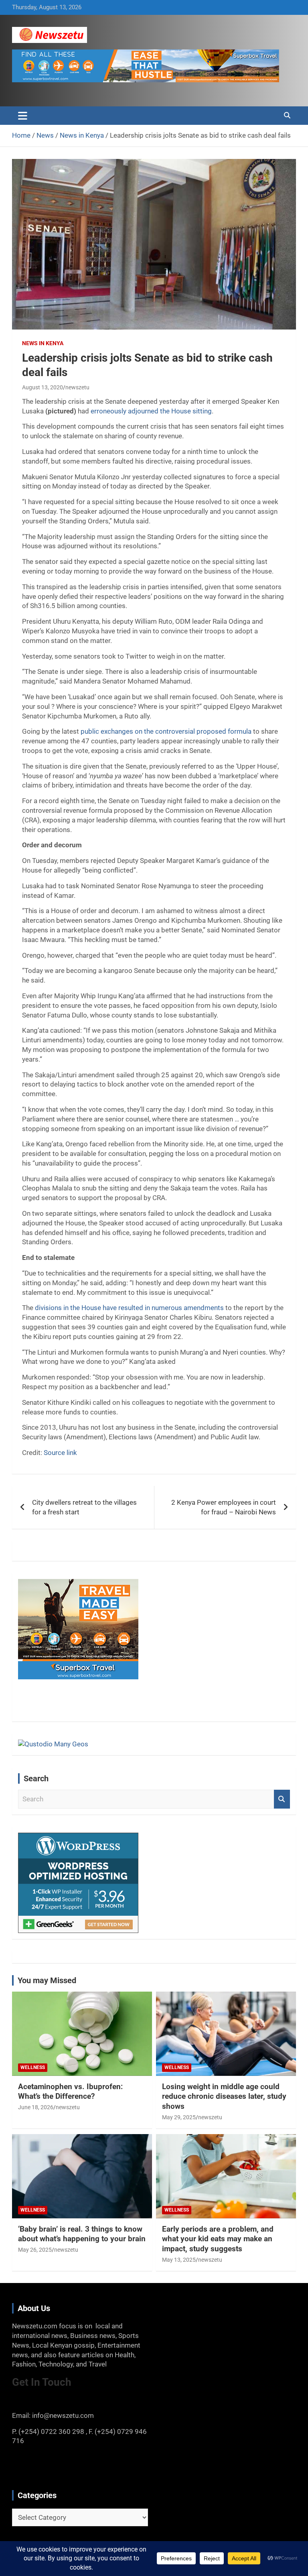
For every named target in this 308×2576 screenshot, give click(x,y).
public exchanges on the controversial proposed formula (166, 731)
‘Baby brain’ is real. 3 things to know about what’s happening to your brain (82, 2234)
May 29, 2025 (179, 2117)
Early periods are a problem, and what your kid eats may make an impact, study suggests (218, 2239)
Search (282, 1799)
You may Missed (47, 1980)
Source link (60, 1453)
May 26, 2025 (35, 2250)
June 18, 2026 (36, 2107)
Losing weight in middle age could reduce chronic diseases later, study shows (224, 2096)
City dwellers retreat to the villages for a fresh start (84, 1507)
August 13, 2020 (43, 387)
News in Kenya (43, 343)
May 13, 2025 (179, 2260)
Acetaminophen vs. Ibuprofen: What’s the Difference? (70, 2092)
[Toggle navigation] (23, 116)
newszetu (77, 387)
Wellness (33, 2067)
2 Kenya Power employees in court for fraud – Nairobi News (224, 1507)
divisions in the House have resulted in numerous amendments (129, 1308)
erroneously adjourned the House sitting (151, 411)
